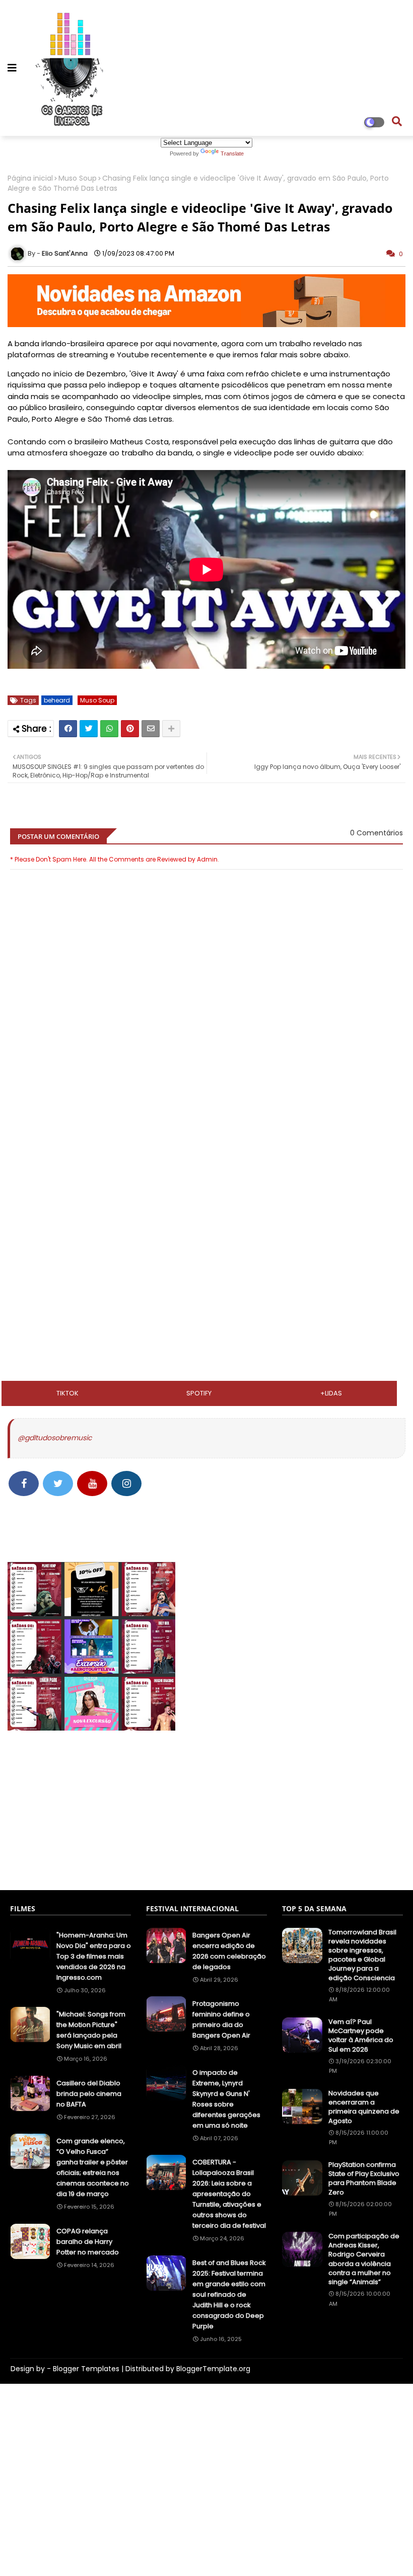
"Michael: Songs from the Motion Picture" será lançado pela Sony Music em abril (91, 2030)
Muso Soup (78, 178)
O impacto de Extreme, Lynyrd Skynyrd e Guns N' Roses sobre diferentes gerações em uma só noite (226, 2099)
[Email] (151, 729)
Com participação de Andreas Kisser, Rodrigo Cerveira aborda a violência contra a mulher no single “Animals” (364, 2259)
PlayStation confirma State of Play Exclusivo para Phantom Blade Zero (364, 2179)
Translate (232, 153)
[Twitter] (89, 729)
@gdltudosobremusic (55, 1438)
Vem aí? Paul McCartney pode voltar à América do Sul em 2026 (361, 2036)
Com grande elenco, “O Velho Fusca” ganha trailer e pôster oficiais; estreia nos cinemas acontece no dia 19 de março (93, 2167)
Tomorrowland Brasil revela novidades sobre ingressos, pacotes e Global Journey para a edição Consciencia (362, 1955)
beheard (57, 700)
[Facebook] (68, 729)
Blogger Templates (86, 2369)
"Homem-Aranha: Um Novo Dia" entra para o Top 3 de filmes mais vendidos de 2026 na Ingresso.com (94, 1956)
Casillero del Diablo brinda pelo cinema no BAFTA (89, 2094)
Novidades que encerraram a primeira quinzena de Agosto (364, 2107)
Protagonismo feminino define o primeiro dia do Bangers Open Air (221, 2019)
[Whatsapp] (109, 729)
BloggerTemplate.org (213, 2369)
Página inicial (30, 178)
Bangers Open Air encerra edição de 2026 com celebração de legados (229, 1951)
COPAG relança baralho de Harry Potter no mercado (88, 2242)
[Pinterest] (130, 729)
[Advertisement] (206, 1168)
